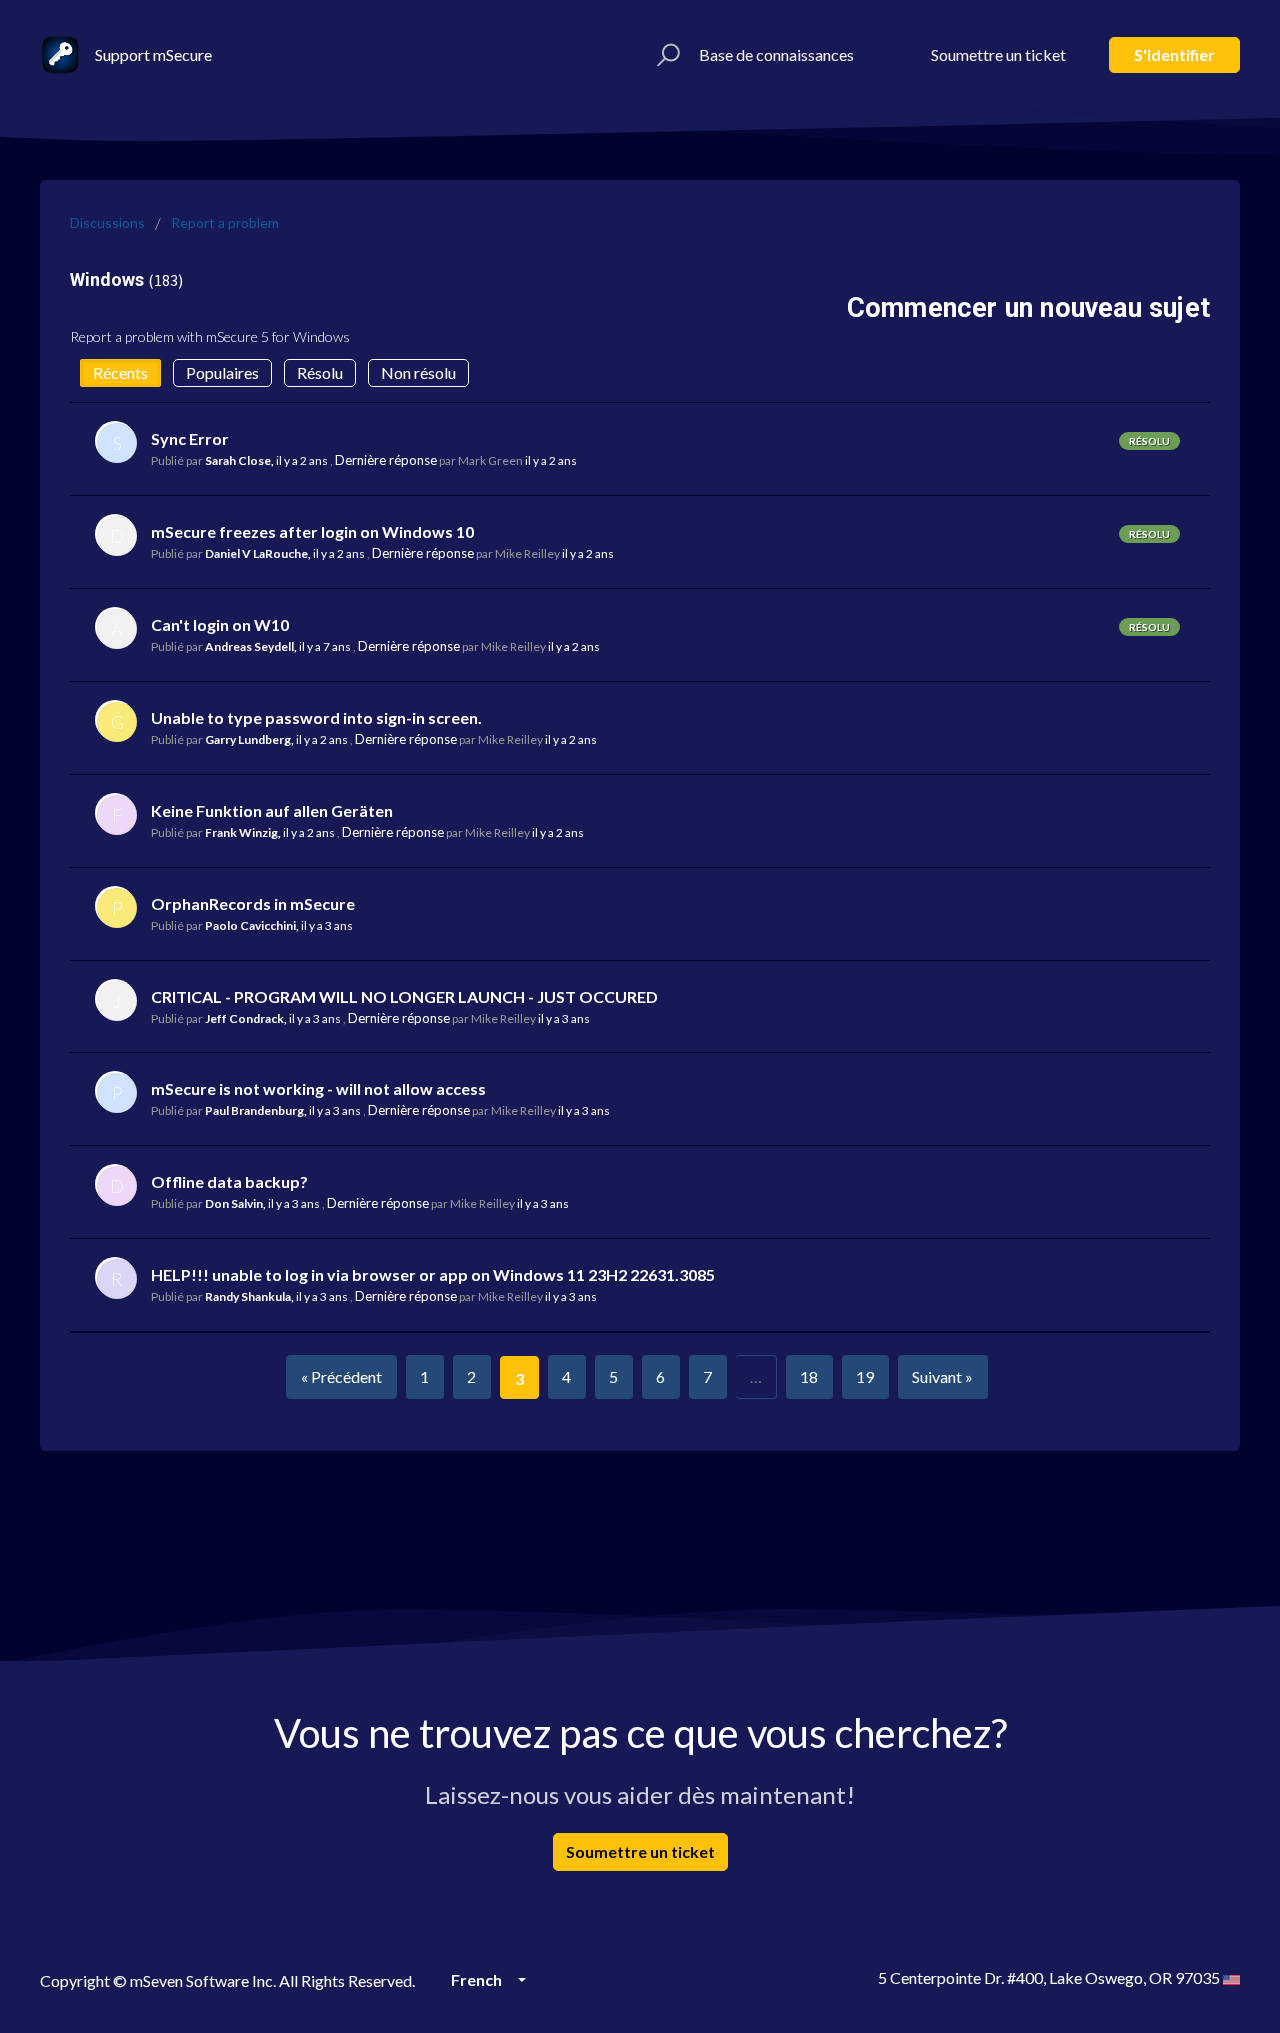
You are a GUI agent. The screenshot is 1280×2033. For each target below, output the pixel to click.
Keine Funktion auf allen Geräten (272, 810)
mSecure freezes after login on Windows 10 (312, 531)
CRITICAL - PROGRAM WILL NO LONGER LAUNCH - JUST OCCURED (404, 996)
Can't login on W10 (220, 624)
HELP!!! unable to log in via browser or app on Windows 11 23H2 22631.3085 (433, 1274)
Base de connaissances (776, 54)
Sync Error (190, 438)
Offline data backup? (229, 1181)
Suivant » (942, 1376)
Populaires (222, 372)
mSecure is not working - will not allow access (318, 1088)
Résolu (320, 372)
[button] (665, 55)
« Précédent (341, 1376)
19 (865, 1376)
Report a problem (225, 222)
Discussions (107, 222)
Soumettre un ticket (998, 54)
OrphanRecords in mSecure (253, 903)
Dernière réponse (386, 460)
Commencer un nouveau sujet (1028, 308)
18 (809, 1376)
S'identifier (1174, 54)
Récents (120, 372)
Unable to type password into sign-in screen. (316, 717)
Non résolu (418, 372)
